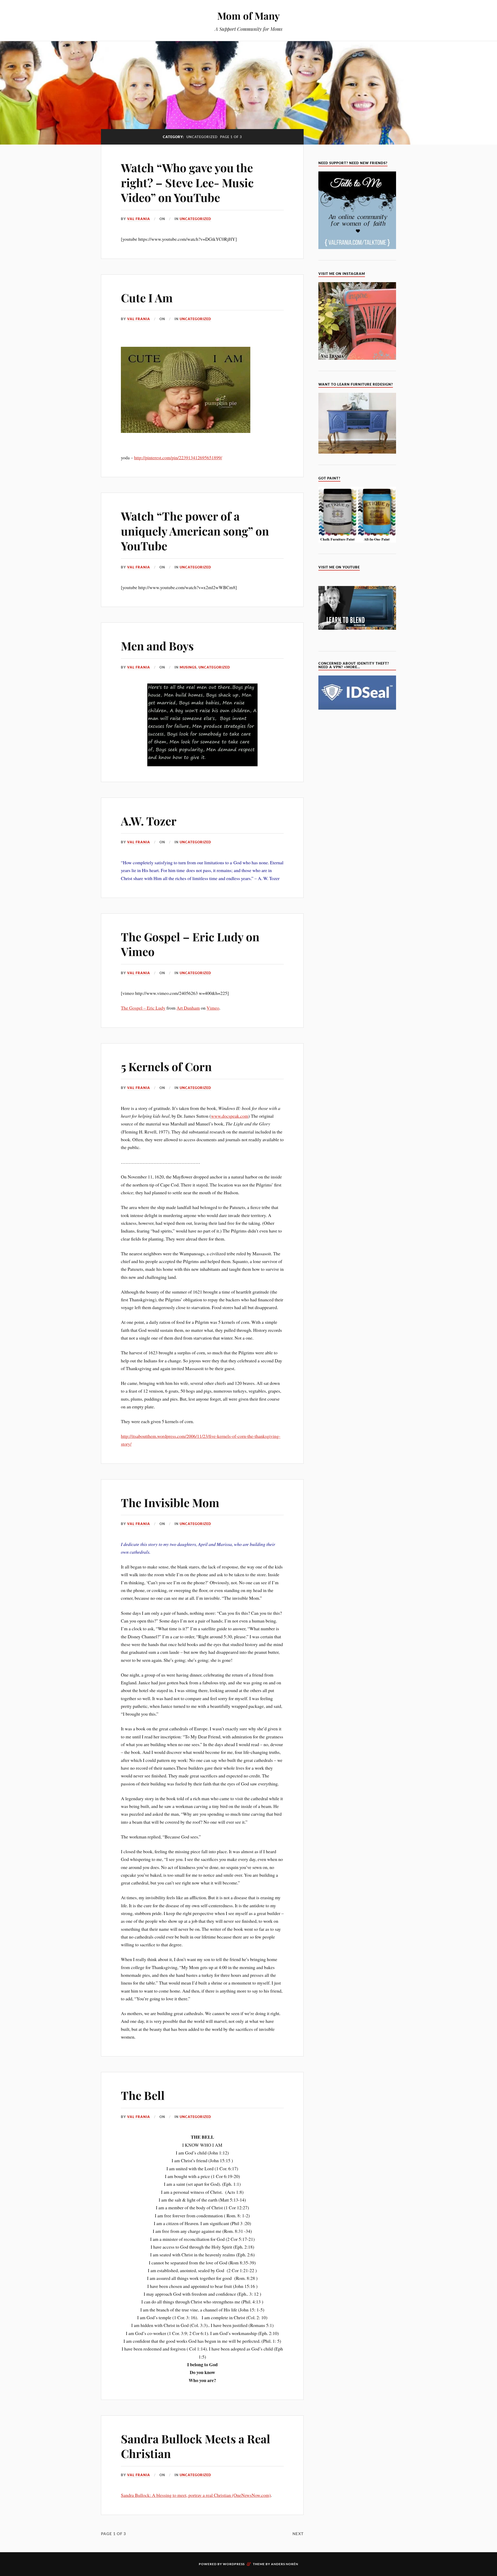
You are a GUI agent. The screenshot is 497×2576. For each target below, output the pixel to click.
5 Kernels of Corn (166, 1066)
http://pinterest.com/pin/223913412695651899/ (178, 457)
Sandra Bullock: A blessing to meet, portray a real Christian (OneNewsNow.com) (196, 2495)
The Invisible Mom (170, 1502)
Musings (188, 667)
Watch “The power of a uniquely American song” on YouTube (195, 531)
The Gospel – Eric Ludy (143, 1008)
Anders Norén (285, 2564)
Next (298, 2534)
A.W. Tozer (149, 821)
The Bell (143, 2095)
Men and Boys (157, 646)
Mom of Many (248, 16)
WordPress (234, 2564)
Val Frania (139, 219)
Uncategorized (195, 219)
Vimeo (213, 1008)
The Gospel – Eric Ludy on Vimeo (190, 944)
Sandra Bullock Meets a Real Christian (196, 2446)
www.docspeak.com (230, 1116)
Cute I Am (147, 298)
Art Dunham (188, 1008)
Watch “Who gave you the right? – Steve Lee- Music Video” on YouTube (187, 182)
